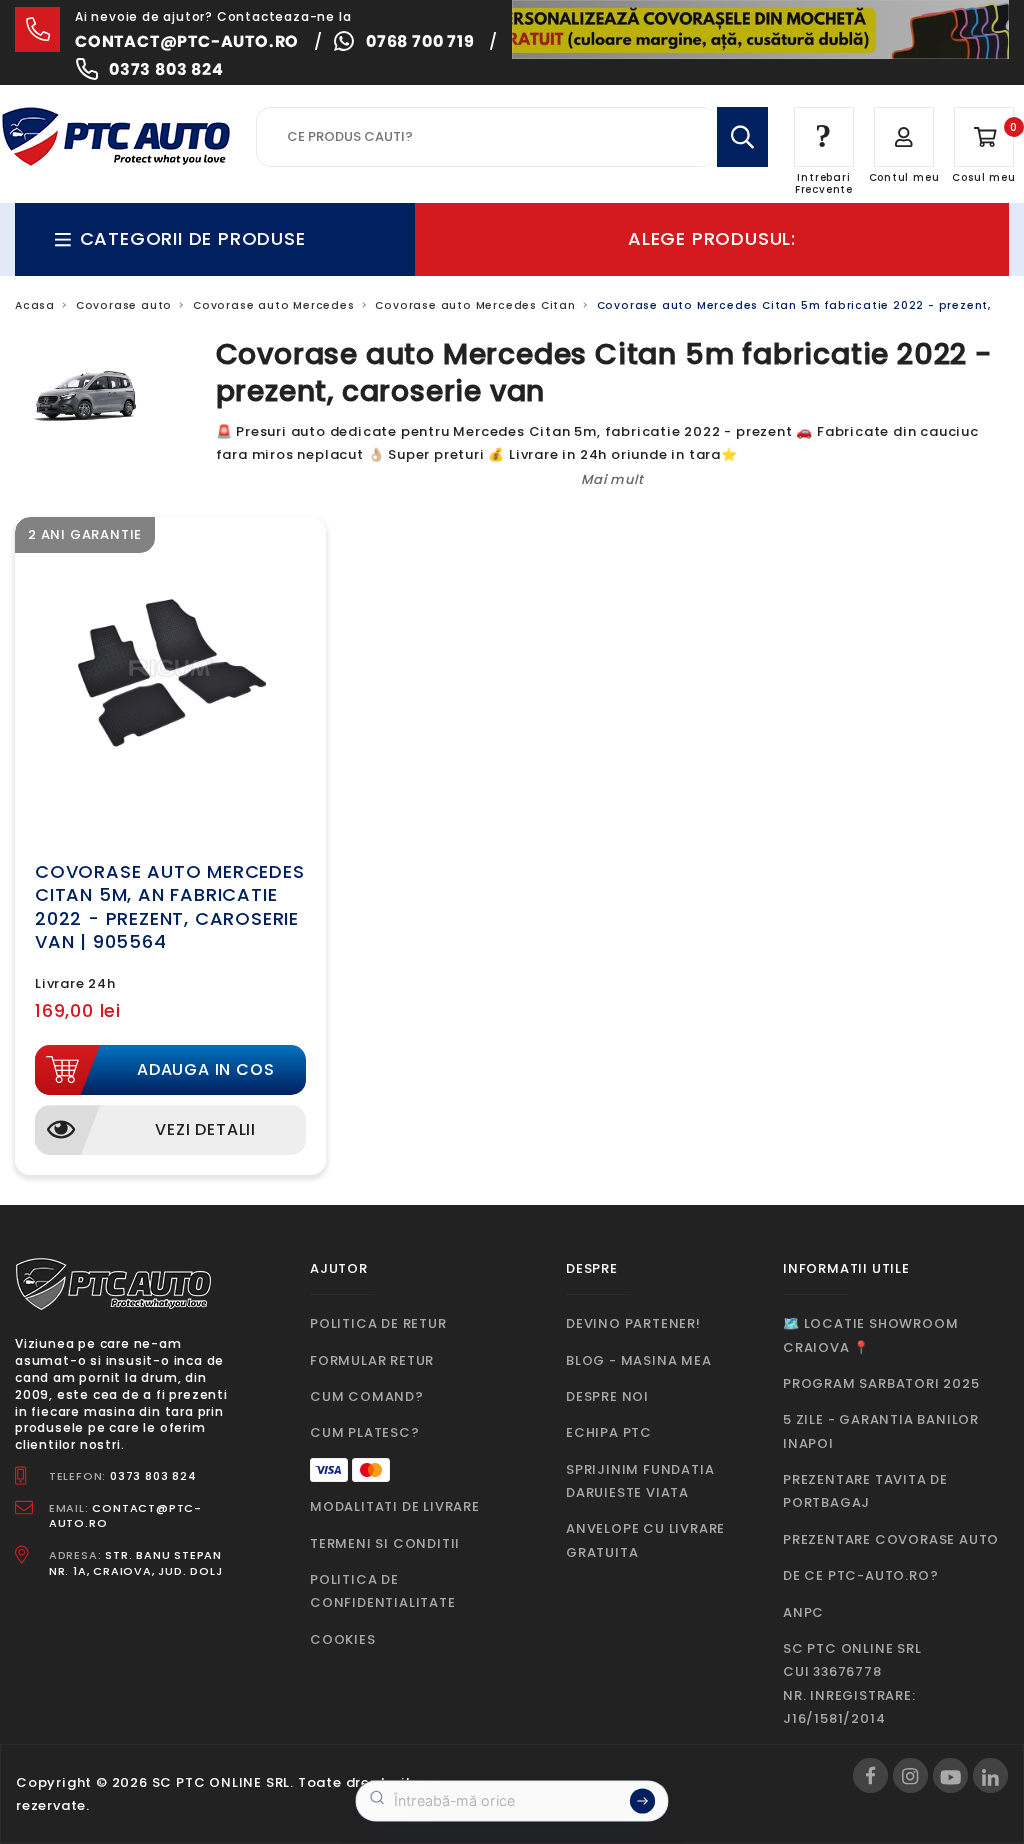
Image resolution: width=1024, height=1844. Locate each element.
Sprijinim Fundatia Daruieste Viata (640, 1481)
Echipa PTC (609, 1432)
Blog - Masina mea (639, 1360)
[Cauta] (742, 137)
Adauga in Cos (205, 1069)
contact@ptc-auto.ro (187, 41)
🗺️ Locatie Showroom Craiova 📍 (870, 1335)
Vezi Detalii (205, 1129)
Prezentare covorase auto (891, 1539)
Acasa (35, 305)
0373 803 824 (166, 69)
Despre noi (607, 1396)
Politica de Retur (378, 1323)
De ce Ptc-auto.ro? (860, 1575)
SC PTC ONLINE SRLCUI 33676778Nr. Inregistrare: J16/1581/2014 (852, 1683)
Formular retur (372, 1360)
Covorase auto (124, 305)
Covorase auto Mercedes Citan (475, 305)
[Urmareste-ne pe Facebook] (870, 1775)
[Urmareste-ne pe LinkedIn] (990, 1775)
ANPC (803, 1612)
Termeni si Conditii (385, 1543)
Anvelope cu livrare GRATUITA (645, 1540)
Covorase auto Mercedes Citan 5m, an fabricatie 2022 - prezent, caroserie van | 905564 (170, 906)
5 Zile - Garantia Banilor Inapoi (881, 1431)
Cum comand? (367, 1396)
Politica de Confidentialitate (383, 1591)
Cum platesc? (365, 1432)
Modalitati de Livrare (395, 1506)
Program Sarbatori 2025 (881, 1383)
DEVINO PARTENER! (633, 1323)
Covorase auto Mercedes (274, 305)
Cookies (343, 1639)
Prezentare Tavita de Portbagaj (865, 1491)
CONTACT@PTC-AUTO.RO (125, 1515)
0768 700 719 (420, 41)
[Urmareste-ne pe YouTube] (950, 1775)
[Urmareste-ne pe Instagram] (910, 1775)
